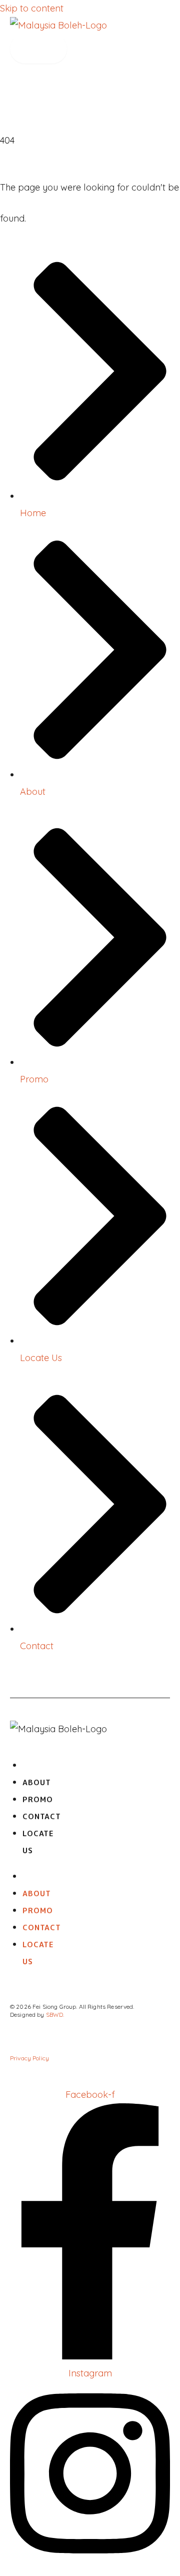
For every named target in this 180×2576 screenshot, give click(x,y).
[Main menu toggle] (38, 49)
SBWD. (55, 2015)
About (37, 1782)
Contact (42, 1816)
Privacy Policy (29, 2058)
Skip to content (32, 8)
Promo (38, 1799)
